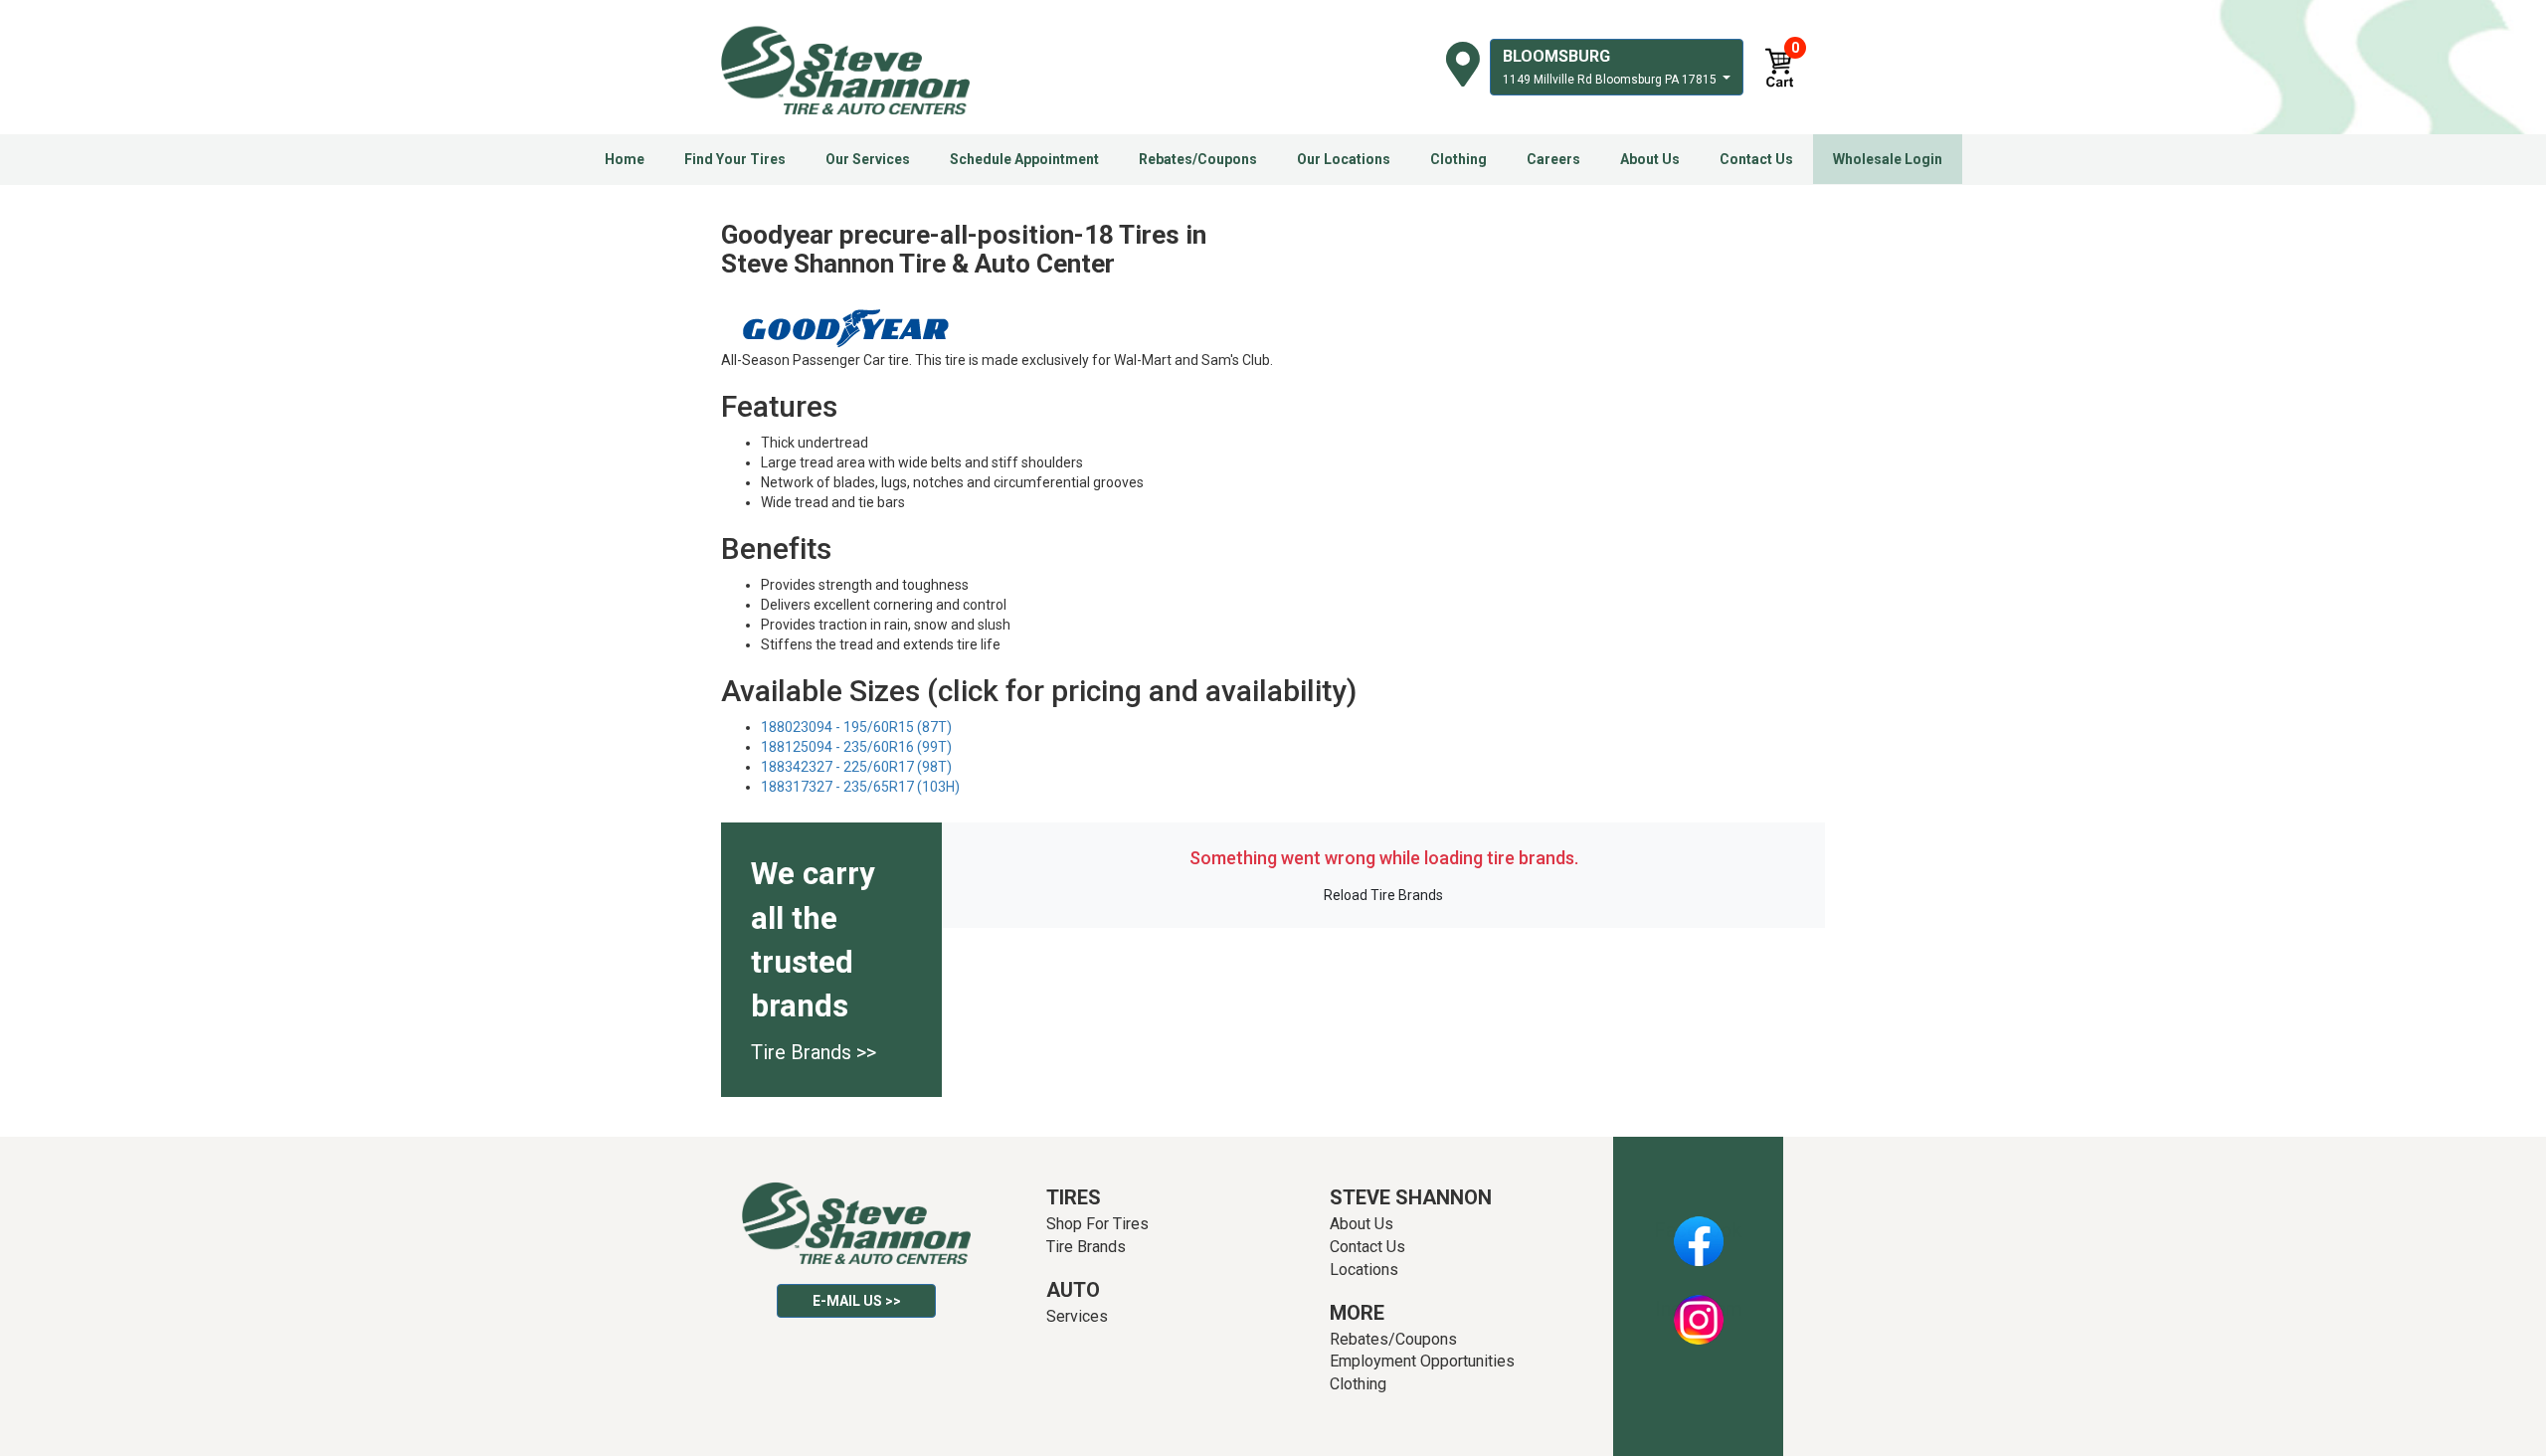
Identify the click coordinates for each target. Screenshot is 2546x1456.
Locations (1364, 1270)
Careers (1553, 159)
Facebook (1698, 1230)
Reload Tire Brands (1383, 895)
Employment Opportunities (1422, 1361)
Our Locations (1344, 159)
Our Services (868, 159)
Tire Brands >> (814, 1052)
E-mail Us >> (857, 1301)
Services (1077, 1316)
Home (625, 159)
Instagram (1699, 1309)
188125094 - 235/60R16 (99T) (856, 747)
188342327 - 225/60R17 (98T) (856, 767)
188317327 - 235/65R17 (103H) (860, 787)
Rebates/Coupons (1198, 159)
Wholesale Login (1888, 159)
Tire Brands (1086, 1247)
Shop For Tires (1097, 1224)
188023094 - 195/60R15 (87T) (856, 727)
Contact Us (1756, 159)
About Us (1650, 159)
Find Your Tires (735, 159)
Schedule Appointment (1024, 159)
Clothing (1458, 159)
